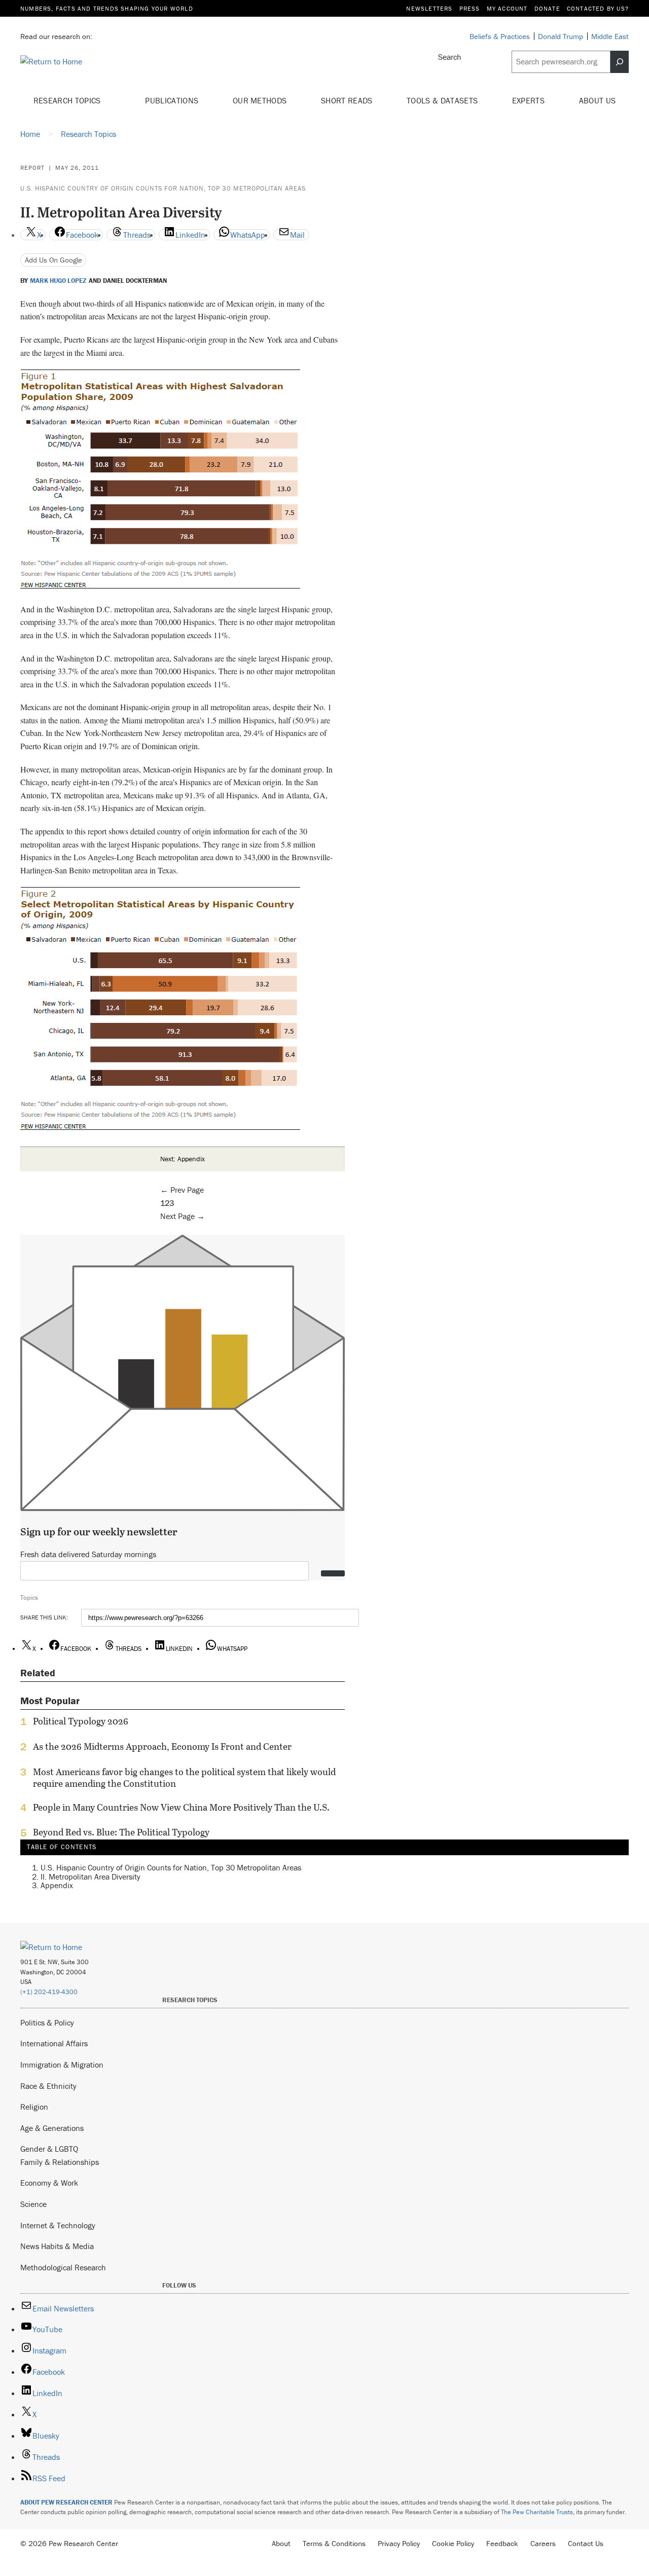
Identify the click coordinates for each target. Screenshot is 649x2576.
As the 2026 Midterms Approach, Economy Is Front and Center (162, 1747)
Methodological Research (63, 2267)
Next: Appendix (183, 1159)
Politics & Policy (47, 2022)
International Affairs (54, 2043)
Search (450, 57)
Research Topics (68, 100)
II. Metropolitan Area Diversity (91, 1876)
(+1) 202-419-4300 (49, 1992)
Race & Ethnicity (48, 2086)
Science (33, 2204)
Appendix (57, 1885)
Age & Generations (52, 2128)
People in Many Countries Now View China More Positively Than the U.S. (181, 1808)
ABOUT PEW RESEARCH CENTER (66, 2502)
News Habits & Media (57, 2246)
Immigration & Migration (62, 2065)
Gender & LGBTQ (49, 2149)
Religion (34, 2107)
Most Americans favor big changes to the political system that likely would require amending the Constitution (184, 1778)
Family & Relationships (60, 2162)
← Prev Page (182, 1190)
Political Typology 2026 (81, 1721)
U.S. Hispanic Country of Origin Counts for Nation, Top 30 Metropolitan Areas (163, 188)
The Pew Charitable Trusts (537, 2512)
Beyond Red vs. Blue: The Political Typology (121, 1832)
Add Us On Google (53, 260)
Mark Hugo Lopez (58, 281)
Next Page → (183, 1216)
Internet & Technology (58, 2225)
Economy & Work (49, 2183)
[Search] (620, 62)
